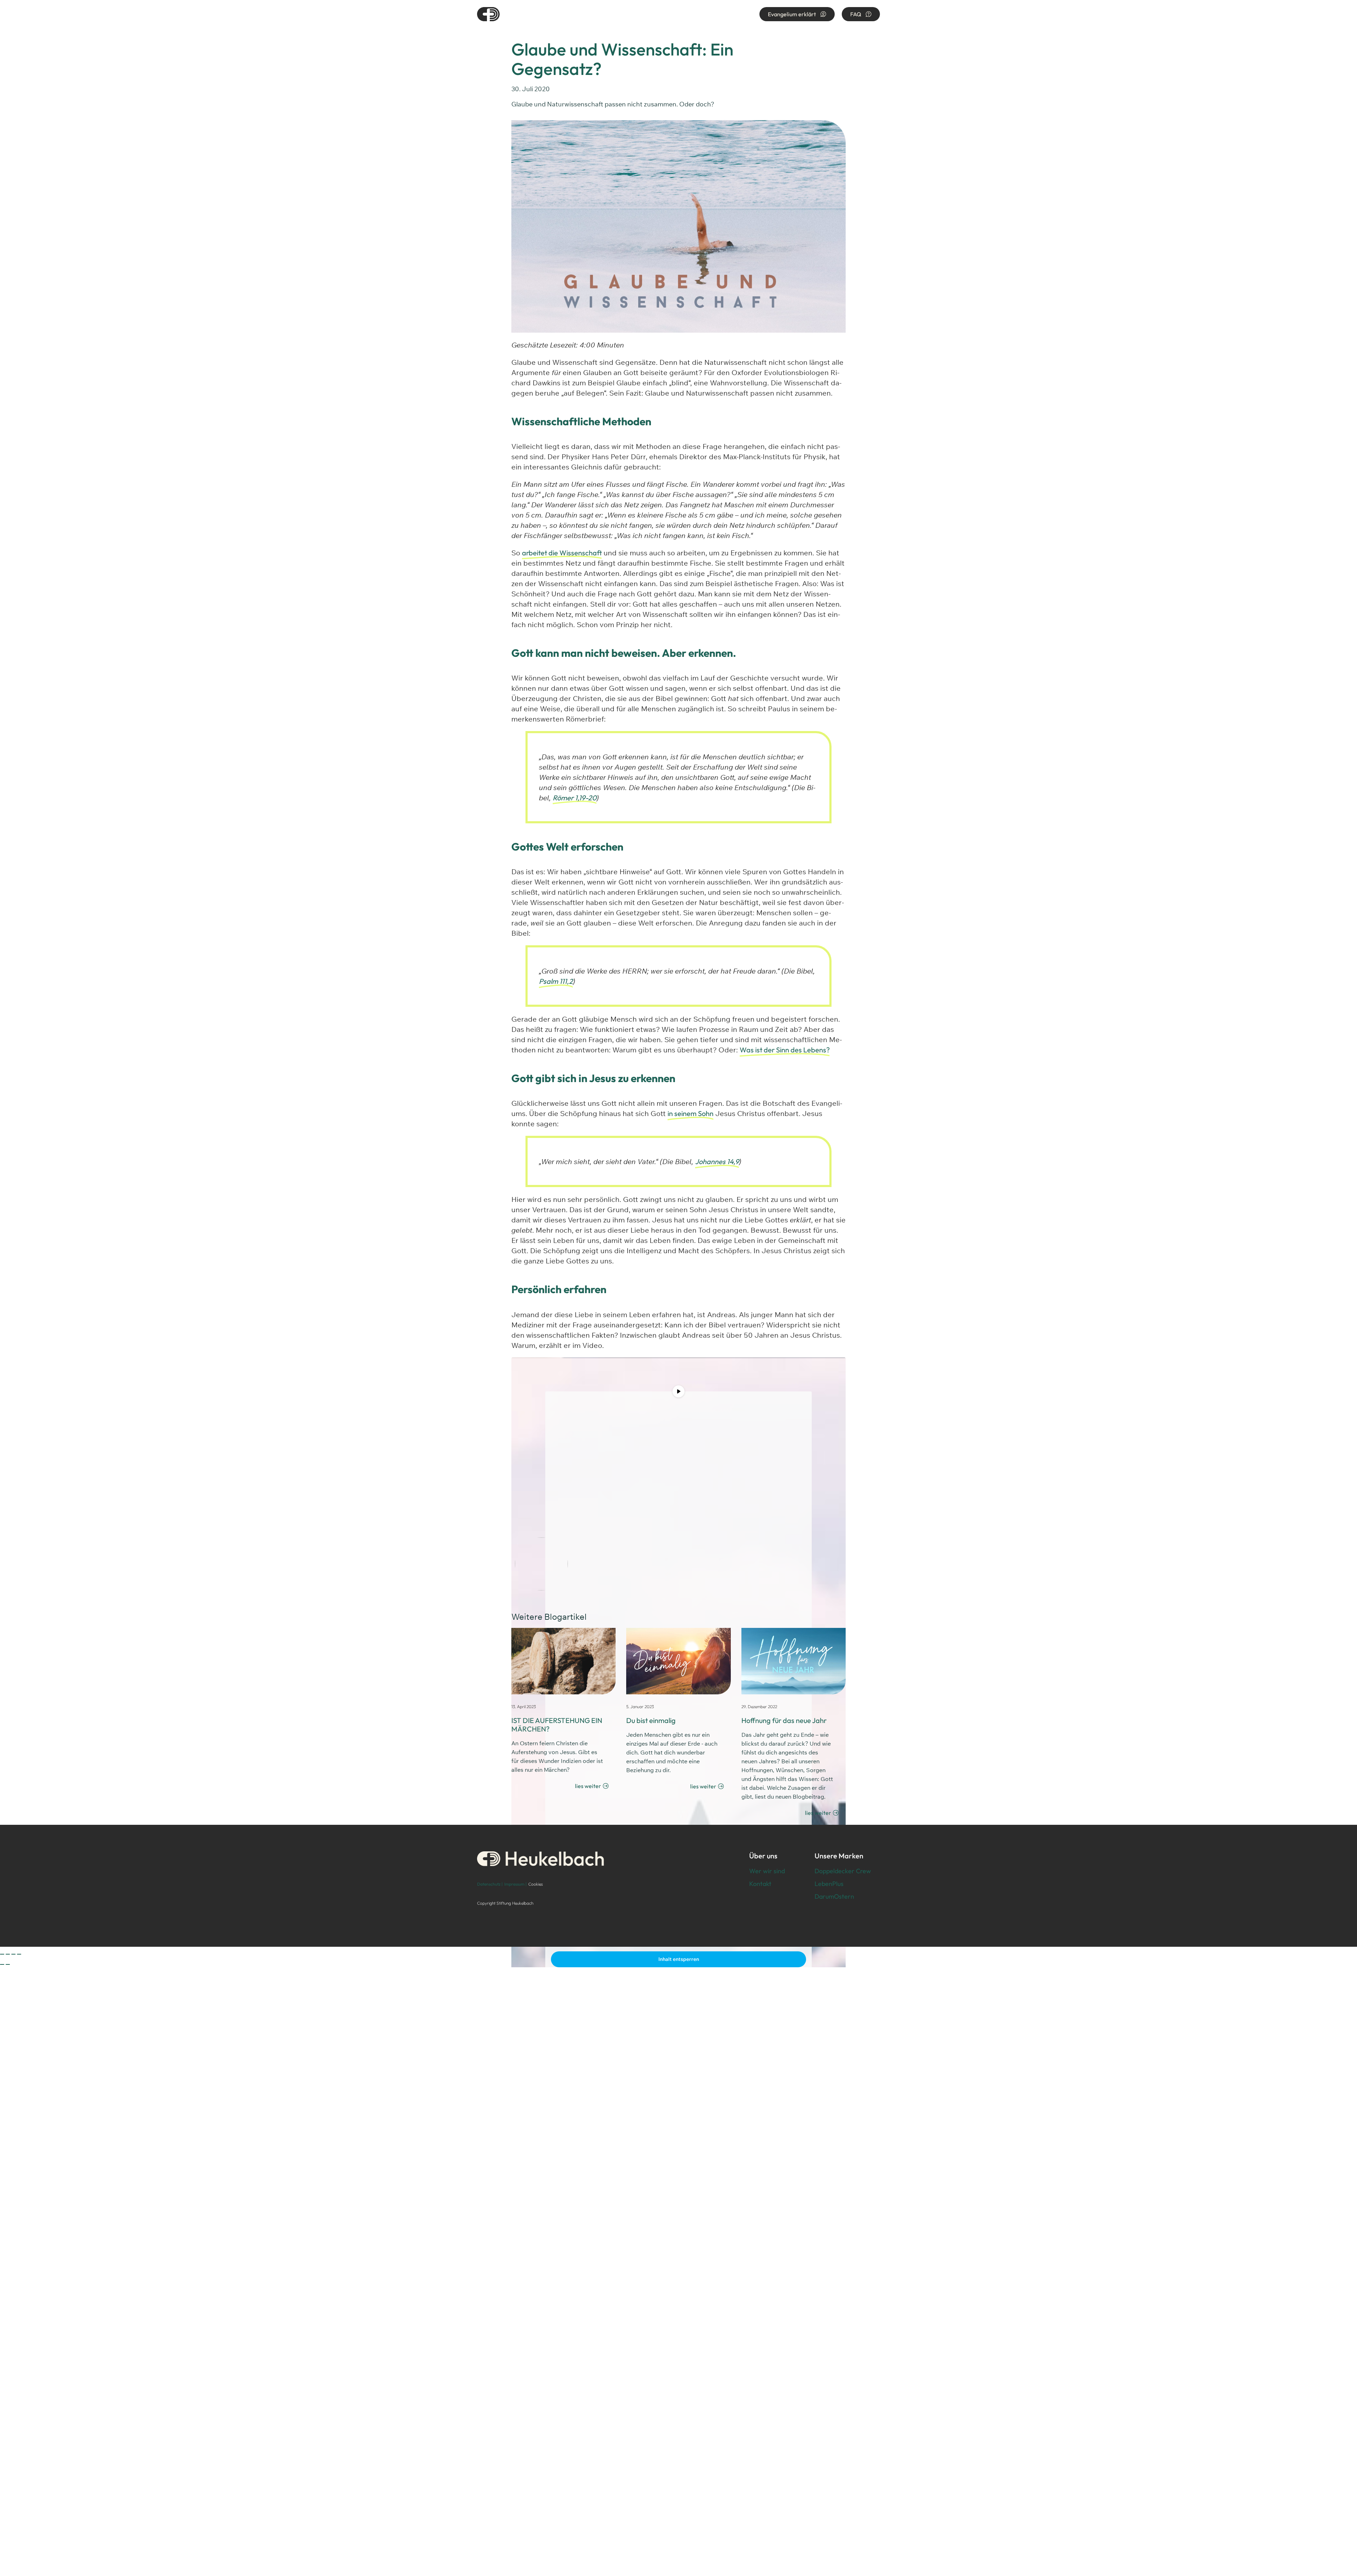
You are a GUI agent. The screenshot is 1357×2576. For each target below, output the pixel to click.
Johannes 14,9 (717, 1161)
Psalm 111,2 (556, 981)
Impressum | (515, 1884)
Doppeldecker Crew (843, 1871)
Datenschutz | (490, 1884)
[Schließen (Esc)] (19, 1954)
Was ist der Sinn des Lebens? (785, 1050)
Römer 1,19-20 (575, 798)
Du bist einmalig (651, 1720)
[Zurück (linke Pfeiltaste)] (2, 1964)
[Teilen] (13, 1954)
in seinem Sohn (691, 1113)
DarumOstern (834, 1896)
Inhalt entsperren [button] (679, 1959)
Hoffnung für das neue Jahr (784, 1720)
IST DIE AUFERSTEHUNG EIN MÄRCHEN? (557, 1725)
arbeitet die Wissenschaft (562, 553)
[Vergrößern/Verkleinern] (2, 1954)
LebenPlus (829, 1884)
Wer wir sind (767, 1871)
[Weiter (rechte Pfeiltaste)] (8, 1964)
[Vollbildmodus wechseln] (8, 1954)
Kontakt (760, 1884)
